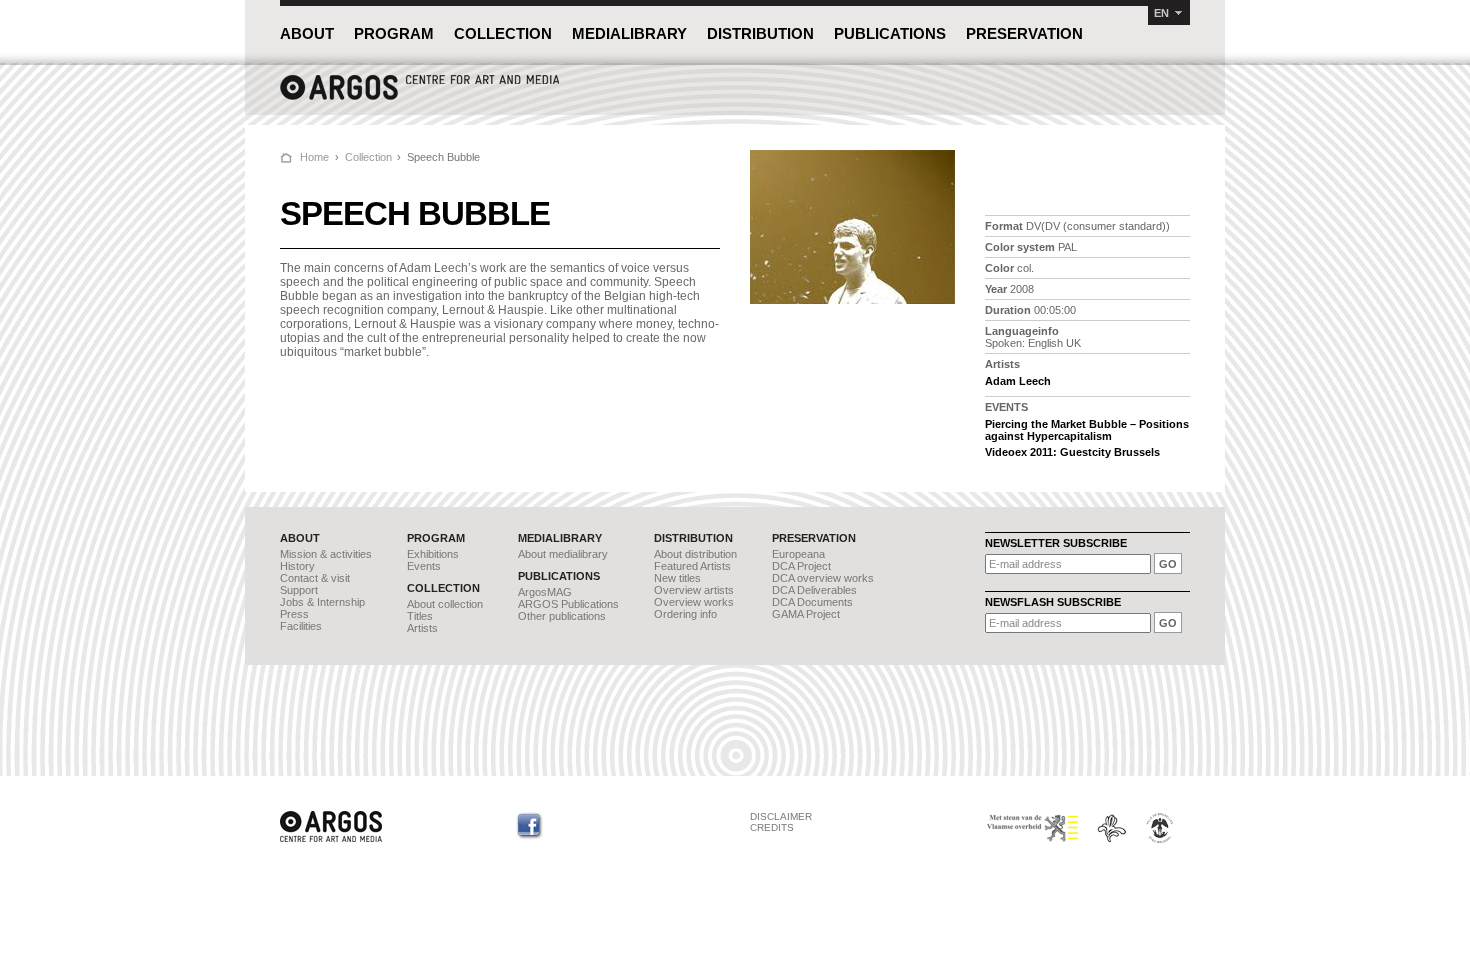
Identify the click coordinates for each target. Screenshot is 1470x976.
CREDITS (772, 827)
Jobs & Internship (322, 602)
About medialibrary (563, 554)
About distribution (695, 554)
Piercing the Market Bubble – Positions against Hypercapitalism (1087, 430)
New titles (677, 578)
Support (299, 590)
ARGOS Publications (568, 604)
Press (294, 614)
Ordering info (685, 614)
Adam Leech (1018, 381)
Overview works (694, 602)
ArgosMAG (545, 592)
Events (424, 566)
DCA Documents (812, 602)
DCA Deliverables (814, 590)
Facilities (301, 626)
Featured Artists (692, 566)
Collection (368, 157)
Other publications (562, 616)
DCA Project (801, 566)
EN (1161, 13)
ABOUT (307, 33)
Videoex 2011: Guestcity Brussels (1072, 452)
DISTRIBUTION (760, 33)
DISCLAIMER (781, 816)
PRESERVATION (1024, 33)
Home (314, 157)
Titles (420, 616)
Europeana (798, 554)
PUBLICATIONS (890, 33)
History (297, 566)
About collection (445, 604)
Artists (422, 628)
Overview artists (694, 590)
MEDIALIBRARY (629, 33)
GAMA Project (806, 614)
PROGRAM (394, 33)
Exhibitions (433, 554)
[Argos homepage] (420, 97)
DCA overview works (823, 578)
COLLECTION (503, 33)
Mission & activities (326, 554)
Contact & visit (315, 578)
